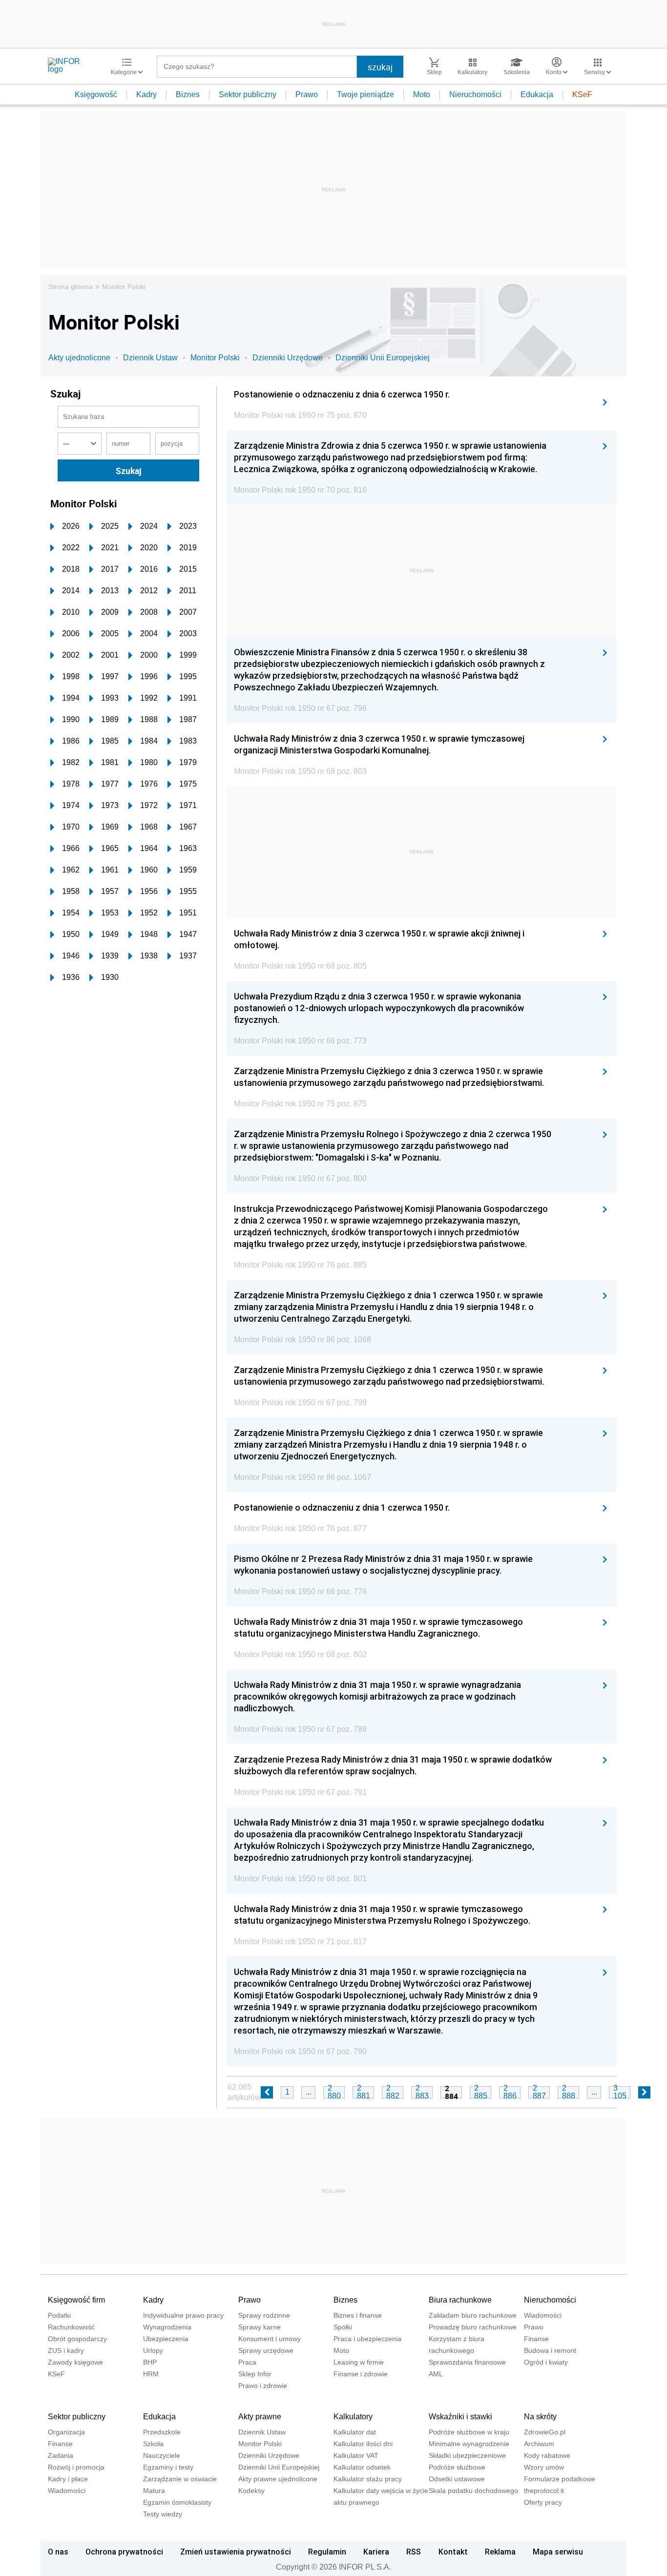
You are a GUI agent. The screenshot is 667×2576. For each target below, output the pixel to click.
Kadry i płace (68, 2479)
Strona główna (71, 287)
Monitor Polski (124, 287)
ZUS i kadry (66, 2350)
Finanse (536, 2339)
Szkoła (153, 2444)
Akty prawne (260, 2417)
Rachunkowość (71, 2327)
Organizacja (66, 2432)
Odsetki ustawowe (457, 2479)
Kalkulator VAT (356, 2455)
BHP (150, 2362)
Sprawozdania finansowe (467, 2362)
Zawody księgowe (75, 2362)
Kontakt (453, 2552)
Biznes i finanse (358, 2315)
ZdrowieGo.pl (545, 2432)
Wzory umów (544, 2467)
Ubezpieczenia (166, 2339)
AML (436, 2374)
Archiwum (539, 2444)
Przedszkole (162, 2432)
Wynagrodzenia (167, 2327)
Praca (247, 2362)
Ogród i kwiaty (546, 2362)
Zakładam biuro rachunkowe (473, 2315)
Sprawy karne (260, 2327)
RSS (414, 2552)
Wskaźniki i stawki (460, 2417)
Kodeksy (251, 2491)
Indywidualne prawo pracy (183, 2315)
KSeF (582, 94)
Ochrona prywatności (124, 2552)
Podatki (59, 2315)
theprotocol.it (544, 2491)
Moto (422, 94)
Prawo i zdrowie (263, 2386)
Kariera (376, 2552)
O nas (58, 2552)
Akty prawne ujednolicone (278, 2479)
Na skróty (540, 2417)
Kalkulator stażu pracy (368, 2479)
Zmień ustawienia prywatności (236, 2552)
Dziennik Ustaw (150, 358)
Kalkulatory (353, 2417)
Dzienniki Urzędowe (288, 358)
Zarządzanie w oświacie (180, 2479)
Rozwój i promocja (76, 2467)
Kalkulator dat (355, 2432)
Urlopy (153, 2350)
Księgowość (96, 94)
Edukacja (537, 94)
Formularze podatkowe (560, 2479)
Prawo (307, 94)
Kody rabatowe (547, 2455)
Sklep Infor (255, 2374)
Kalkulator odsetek (362, 2467)
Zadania (61, 2455)
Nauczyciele (162, 2455)
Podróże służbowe (457, 2467)
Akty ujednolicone (79, 358)
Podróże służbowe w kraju (469, 2432)
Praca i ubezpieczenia (367, 2339)
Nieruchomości (475, 94)
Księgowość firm (76, 2300)
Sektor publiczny (248, 94)
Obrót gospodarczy (77, 2339)
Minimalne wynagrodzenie (469, 2444)
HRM (151, 2374)
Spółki (343, 2327)
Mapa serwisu (558, 2552)
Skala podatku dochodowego (473, 2491)
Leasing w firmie (359, 2362)
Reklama (500, 2552)
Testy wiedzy (163, 2514)
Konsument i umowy (270, 2339)
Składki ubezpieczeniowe (467, 2455)
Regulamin (327, 2552)
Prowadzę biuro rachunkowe (473, 2327)
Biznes (188, 94)
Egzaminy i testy (168, 2467)
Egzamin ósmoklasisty (177, 2502)
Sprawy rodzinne (264, 2315)
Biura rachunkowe (460, 2300)
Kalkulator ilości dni (363, 2444)
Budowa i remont (550, 2350)
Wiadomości (543, 2315)
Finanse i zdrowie (361, 2374)
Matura (154, 2491)
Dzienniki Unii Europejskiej (383, 358)
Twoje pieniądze (365, 94)
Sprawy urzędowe (266, 2350)
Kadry (146, 94)
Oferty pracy (543, 2502)
